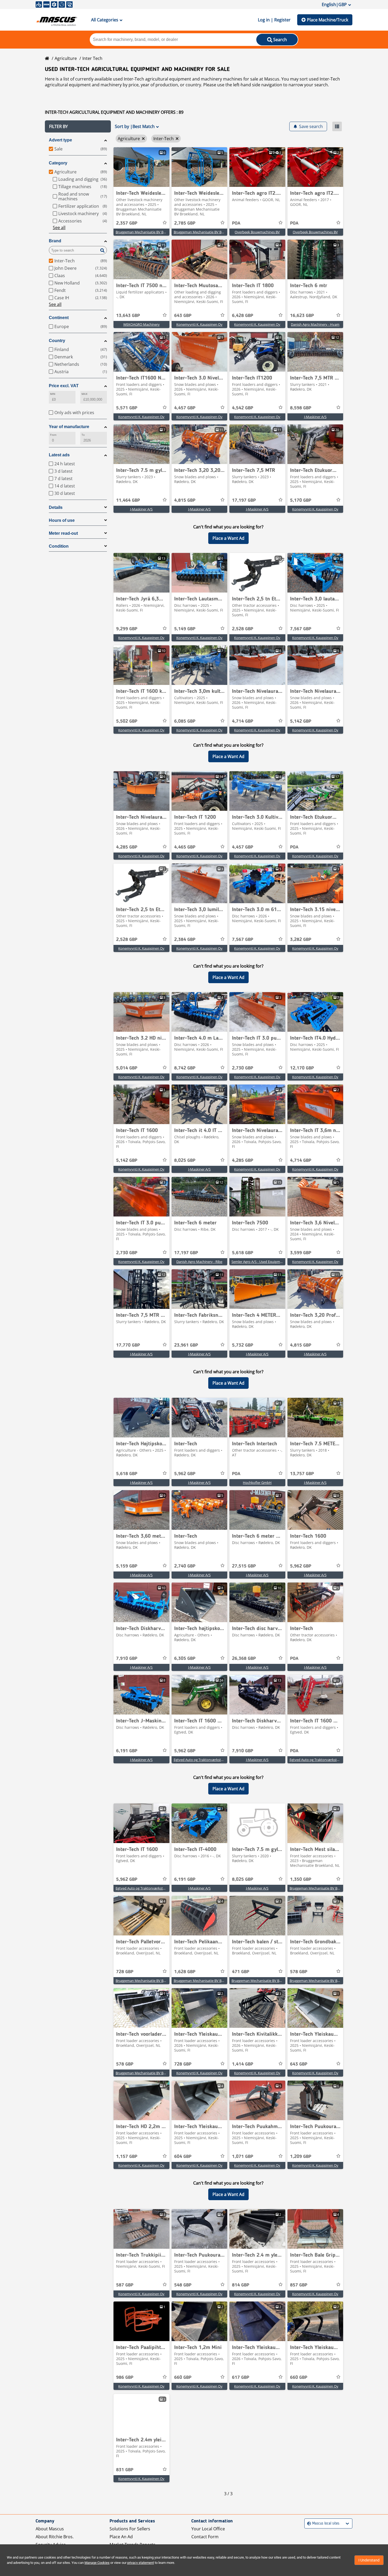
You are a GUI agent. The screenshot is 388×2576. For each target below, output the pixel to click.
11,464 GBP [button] (128, 500)
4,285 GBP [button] (127, 847)
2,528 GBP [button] (243, 629)
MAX (84, 394)
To (83, 435)
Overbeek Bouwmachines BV (257, 232)
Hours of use (62, 520)
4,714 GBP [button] (243, 721)
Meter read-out (63, 533)
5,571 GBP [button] (127, 408)
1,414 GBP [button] (243, 2064)
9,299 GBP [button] (127, 629)
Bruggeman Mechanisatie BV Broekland (146, 232)
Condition (59, 546)
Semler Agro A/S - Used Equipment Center (264, 1262)
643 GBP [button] (183, 316)
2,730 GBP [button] (243, 1068)
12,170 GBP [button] (302, 1068)
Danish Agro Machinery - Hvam (315, 324)
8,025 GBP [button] (185, 1161)
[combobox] (308, 2524)
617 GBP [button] (241, 2378)
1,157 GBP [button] (127, 2157)
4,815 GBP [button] (185, 500)
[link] (141, 167)
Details (56, 507)
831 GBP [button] (125, 2470)
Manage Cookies (97, 2563)
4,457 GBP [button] (185, 408)
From (53, 435)
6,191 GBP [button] (127, 1751)
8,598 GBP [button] (301, 408)
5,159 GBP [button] (127, 1566)
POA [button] (236, 223)
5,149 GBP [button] (185, 629)
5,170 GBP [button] (301, 500)
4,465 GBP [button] (185, 847)
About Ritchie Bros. (55, 2537)
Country (57, 341)
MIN (53, 394)
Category (58, 163)
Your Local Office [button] (208, 2529)
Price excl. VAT (64, 386)
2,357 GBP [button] (127, 223)
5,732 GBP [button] (243, 1345)
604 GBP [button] (183, 2157)
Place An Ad (121, 2537)
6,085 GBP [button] (185, 721)
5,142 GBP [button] (301, 721)
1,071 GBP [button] (243, 2157)
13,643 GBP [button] (128, 316)
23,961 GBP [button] (186, 1345)
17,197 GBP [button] (244, 500)
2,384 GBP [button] (185, 940)
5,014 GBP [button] (127, 1068)
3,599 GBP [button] (301, 1253)
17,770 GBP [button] (128, 1345)
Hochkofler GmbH (257, 1483)
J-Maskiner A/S (315, 417)
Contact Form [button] (205, 2537)
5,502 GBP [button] (127, 721)
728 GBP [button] (125, 1972)
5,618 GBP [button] (243, 1253)
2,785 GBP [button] (185, 223)
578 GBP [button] (299, 1972)
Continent (59, 318)
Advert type (60, 140)
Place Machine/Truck (328, 20)
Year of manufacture (69, 427)
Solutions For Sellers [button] (130, 2529)
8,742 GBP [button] (185, 1068)
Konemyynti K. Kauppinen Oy (199, 324)
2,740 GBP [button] (185, 1566)
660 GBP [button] (183, 2378)
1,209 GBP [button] (301, 2157)
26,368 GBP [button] (244, 1659)
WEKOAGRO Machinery (141, 324)
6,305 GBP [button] (185, 1659)
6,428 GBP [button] (243, 316)
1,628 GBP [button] (185, 1972)
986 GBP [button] (125, 2378)
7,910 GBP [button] (127, 1659)
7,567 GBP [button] (301, 629)
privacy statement (141, 2563)
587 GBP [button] (125, 2285)
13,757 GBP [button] (302, 1474)
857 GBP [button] (299, 2285)
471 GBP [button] (241, 1972)
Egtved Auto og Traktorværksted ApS (203, 1760)
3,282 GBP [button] (301, 940)
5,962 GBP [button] (185, 1474)
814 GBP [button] (241, 2285)
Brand (55, 241)
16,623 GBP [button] (302, 316)
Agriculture (66, 58)
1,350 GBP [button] (301, 1879)
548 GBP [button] (183, 2285)
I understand (369, 2560)
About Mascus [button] (50, 2529)
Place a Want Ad (228, 538)
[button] (78, 126)
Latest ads (59, 455)
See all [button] (59, 228)
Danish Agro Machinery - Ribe (199, 1262)
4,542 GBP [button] (243, 408)
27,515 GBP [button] (244, 1566)
